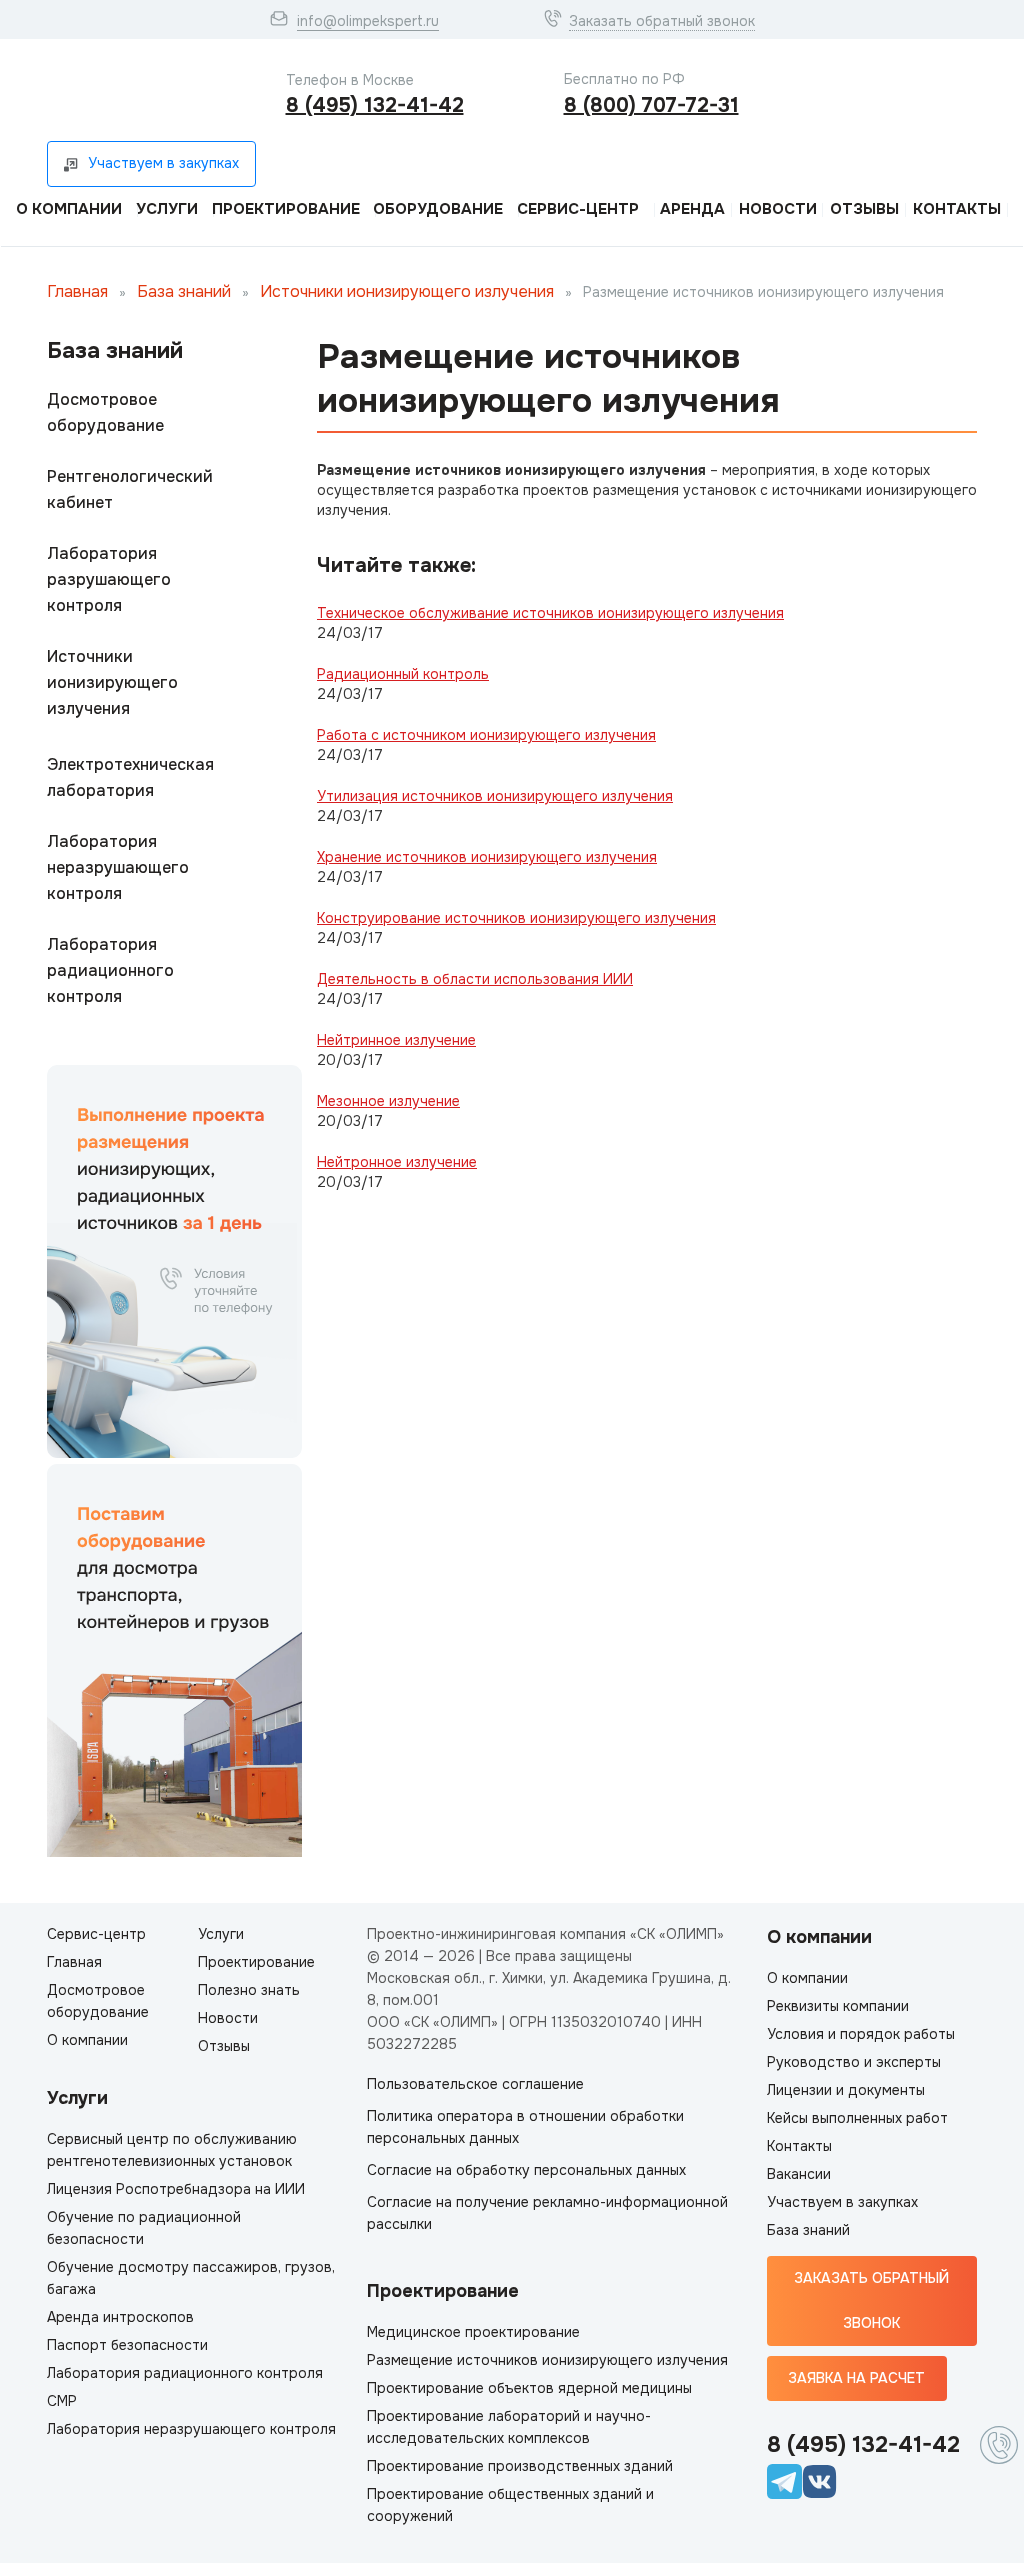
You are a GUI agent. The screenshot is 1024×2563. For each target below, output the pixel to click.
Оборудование (438, 209)
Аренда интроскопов (120, 2317)
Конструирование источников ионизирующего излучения (516, 918)
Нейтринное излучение (396, 1040)
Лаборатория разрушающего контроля (109, 579)
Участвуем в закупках (842, 2202)
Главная (77, 291)
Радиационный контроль (403, 674)
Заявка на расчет (856, 2378)
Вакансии (799, 2174)
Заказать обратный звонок (662, 21)
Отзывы (864, 209)
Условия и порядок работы (861, 2034)
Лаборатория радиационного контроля (110, 970)
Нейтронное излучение (397, 1162)
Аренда (692, 209)
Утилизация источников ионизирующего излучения (495, 796)
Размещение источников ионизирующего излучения (547, 2360)
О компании (69, 209)
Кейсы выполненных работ (857, 2118)
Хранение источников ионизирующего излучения (487, 857)
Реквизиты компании (838, 2006)
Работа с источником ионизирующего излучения (486, 735)
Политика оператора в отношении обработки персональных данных (525, 2127)
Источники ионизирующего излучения (407, 291)
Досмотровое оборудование (105, 412)
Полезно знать (249, 1990)
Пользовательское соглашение (475, 2084)
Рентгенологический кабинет (130, 489)
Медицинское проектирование (473, 2332)
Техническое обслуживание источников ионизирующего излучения (550, 613)
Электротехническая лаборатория (130, 777)
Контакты (957, 209)
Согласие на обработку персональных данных (526, 2170)
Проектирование (286, 209)
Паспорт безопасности (127, 2345)
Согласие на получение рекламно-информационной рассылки (547, 2213)
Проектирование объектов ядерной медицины (529, 2388)
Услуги (167, 209)
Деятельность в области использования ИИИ (475, 979)
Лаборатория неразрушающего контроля (118, 867)
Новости (778, 209)
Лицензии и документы (846, 2090)
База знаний (184, 291)
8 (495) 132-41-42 (375, 105)
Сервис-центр (578, 209)
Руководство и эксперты (854, 2062)
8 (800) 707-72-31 (651, 105)
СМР (62, 2401)
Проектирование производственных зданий (520, 2466)
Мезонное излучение (388, 1101)
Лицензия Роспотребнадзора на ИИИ (176, 2189)
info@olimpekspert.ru (368, 21)
